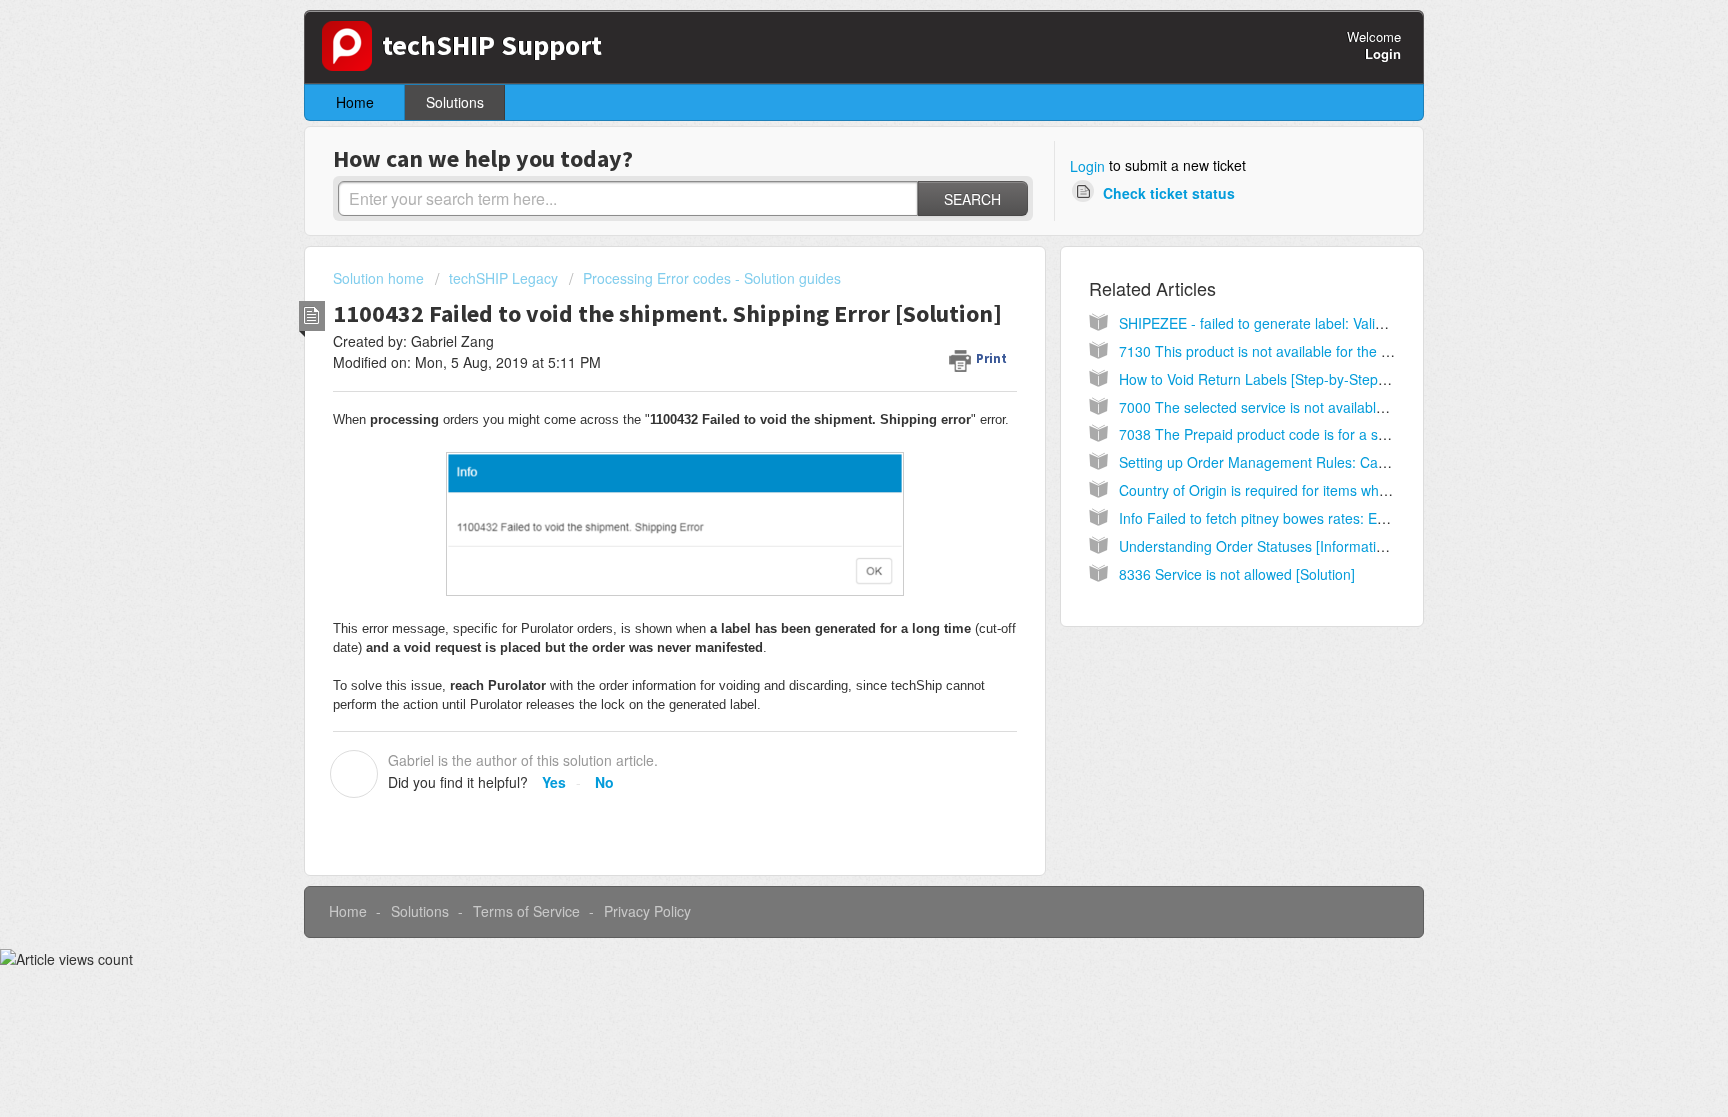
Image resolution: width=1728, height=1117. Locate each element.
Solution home (380, 278)
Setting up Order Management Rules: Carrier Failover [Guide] (1314, 462)
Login (1087, 166)
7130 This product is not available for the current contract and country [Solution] (1371, 351)
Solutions (455, 102)
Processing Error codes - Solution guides (712, 278)
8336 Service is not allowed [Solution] (1237, 574)
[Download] (827, 296)
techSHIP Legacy (503, 278)
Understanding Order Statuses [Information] (1257, 546)
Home (355, 102)
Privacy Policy (647, 911)
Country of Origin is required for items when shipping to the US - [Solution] (1353, 490)
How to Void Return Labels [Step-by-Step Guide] (1271, 379)
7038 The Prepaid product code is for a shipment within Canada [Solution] (1352, 434)
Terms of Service (526, 911)
